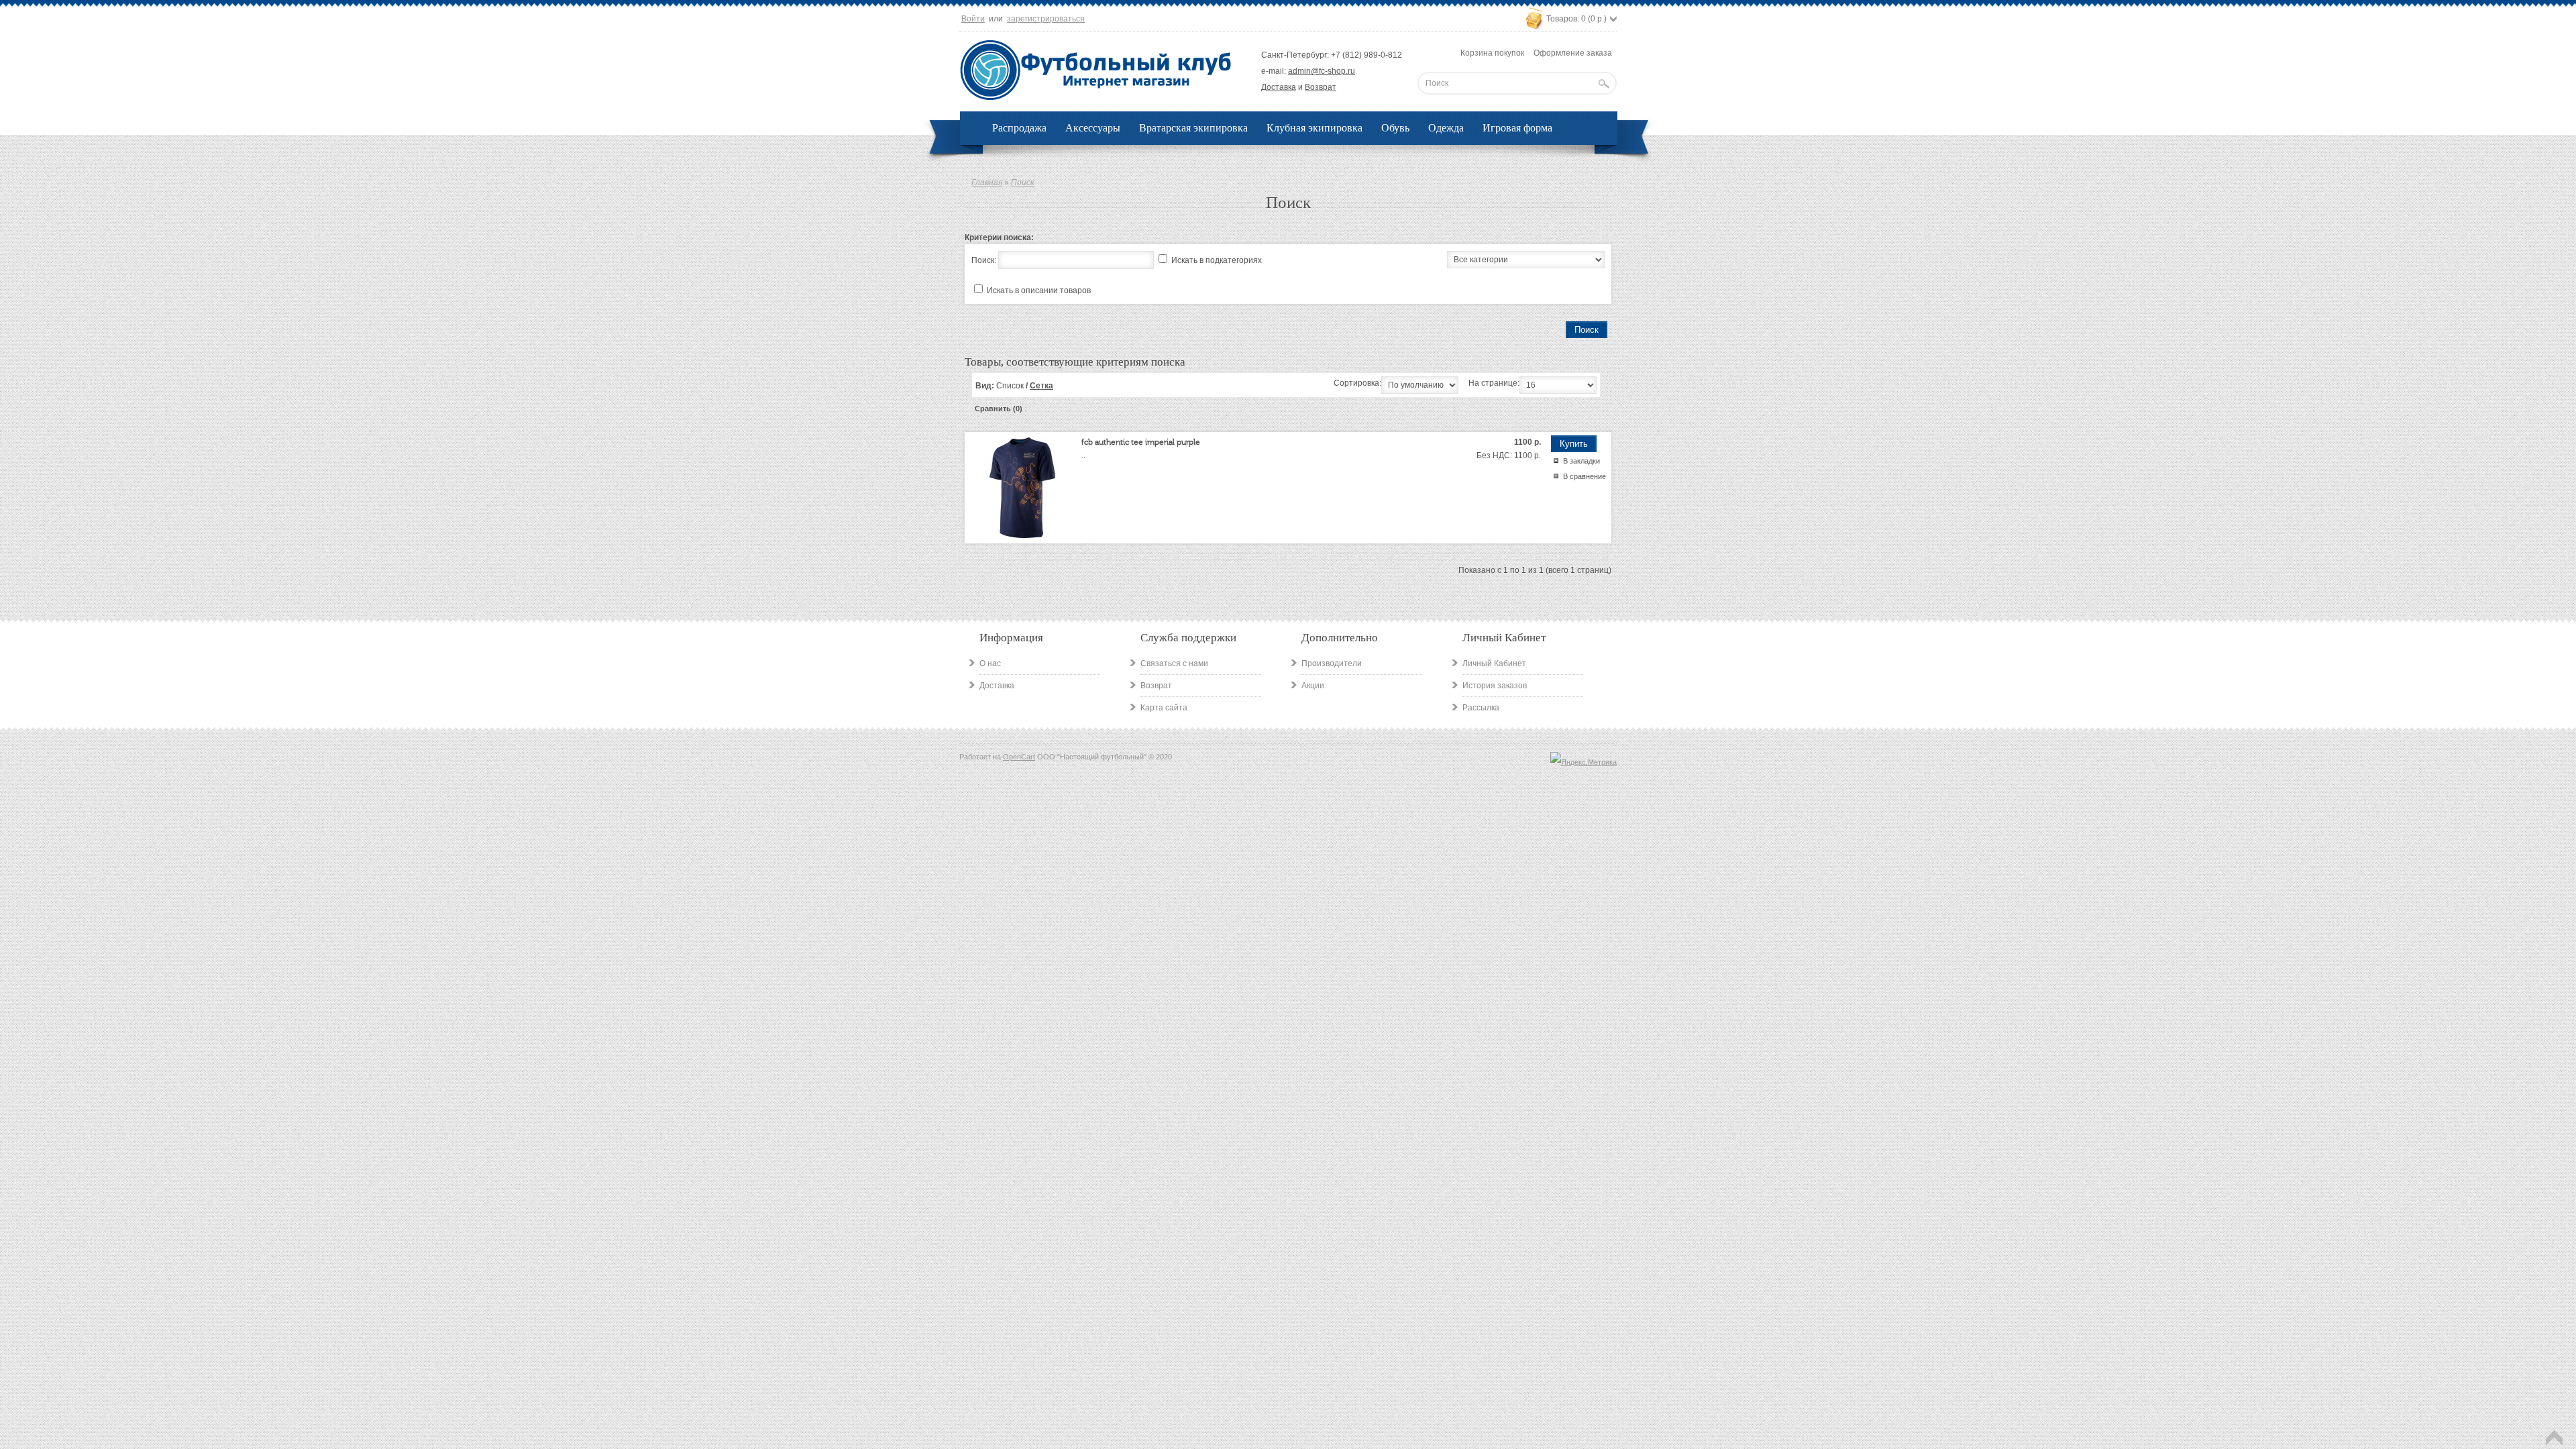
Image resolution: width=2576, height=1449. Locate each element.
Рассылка (1481, 708)
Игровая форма (1517, 128)
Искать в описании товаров (1039, 290)
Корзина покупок (1492, 53)
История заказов (1495, 686)
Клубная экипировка (1314, 128)
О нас (990, 663)
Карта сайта (1164, 708)
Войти (973, 19)
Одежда (1446, 128)
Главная (987, 182)
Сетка (1041, 386)
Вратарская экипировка (1193, 128)
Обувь (1395, 128)
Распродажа (1019, 128)
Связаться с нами (1174, 663)
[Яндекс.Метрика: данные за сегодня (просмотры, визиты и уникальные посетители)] (1584, 762)
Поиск (1023, 182)
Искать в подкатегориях (1217, 260)
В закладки (1581, 461)
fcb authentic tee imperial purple (1141, 442)
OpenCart (1019, 757)
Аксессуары (1093, 128)
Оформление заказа (1573, 53)
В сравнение (1585, 476)
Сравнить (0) (999, 409)
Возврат (1321, 87)
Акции (1313, 686)
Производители (1332, 663)
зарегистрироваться (1046, 19)
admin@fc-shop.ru (1322, 71)
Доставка (1279, 87)
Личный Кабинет (1494, 663)
